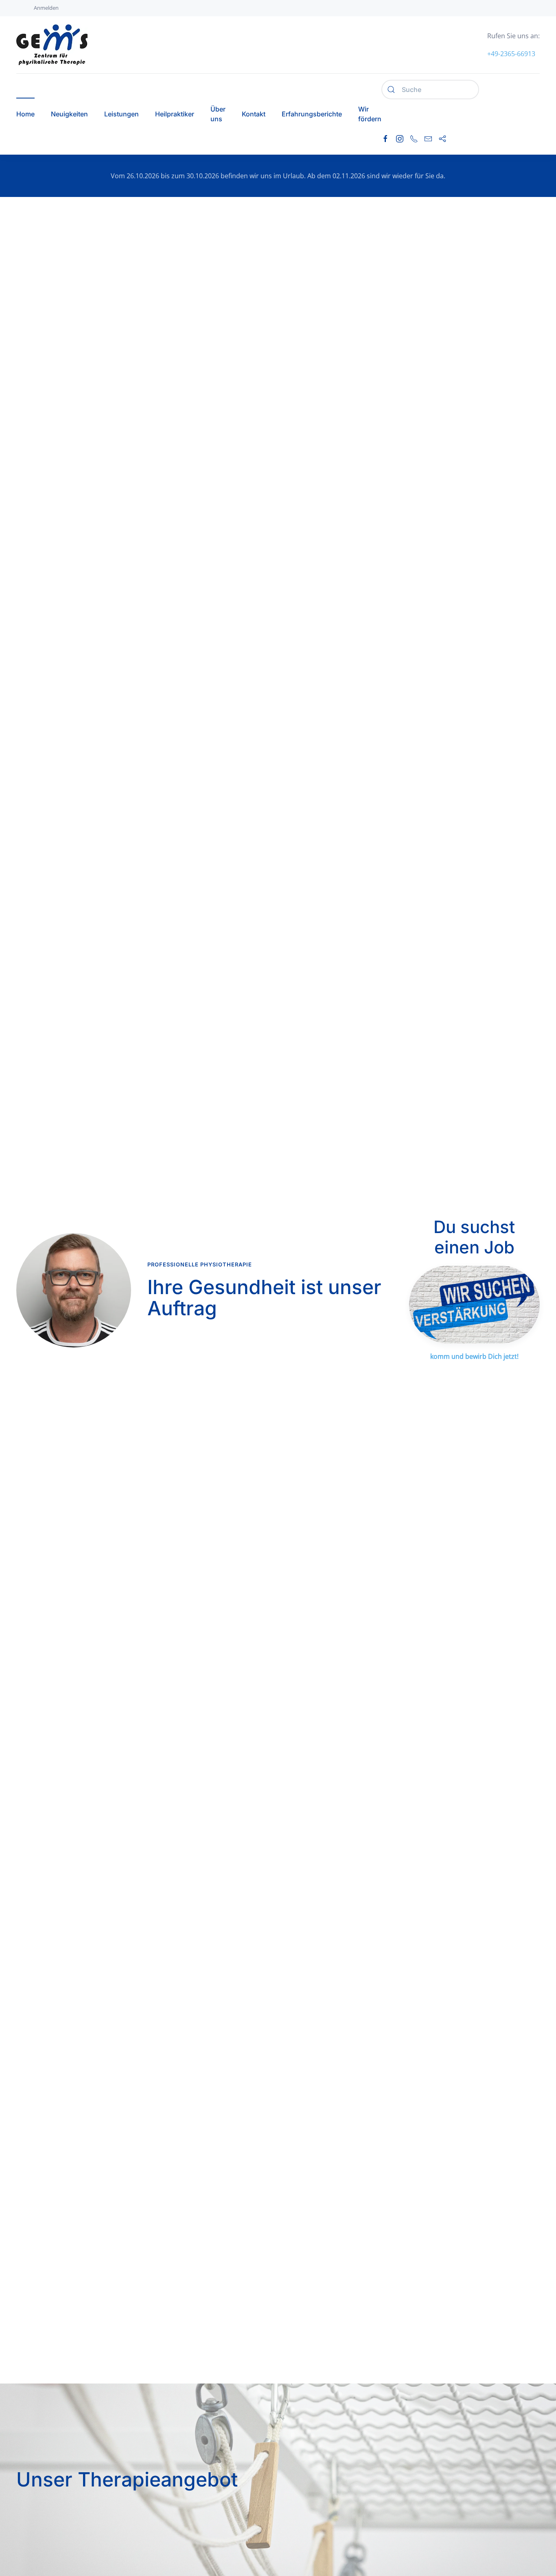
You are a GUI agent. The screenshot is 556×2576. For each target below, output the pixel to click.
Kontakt (254, 114)
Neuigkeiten (69, 114)
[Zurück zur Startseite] (52, 45)
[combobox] (430, 90)
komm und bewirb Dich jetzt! (474, 1356)
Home (25, 114)
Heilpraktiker (175, 114)
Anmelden (46, 8)
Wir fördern (370, 114)
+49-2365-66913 (511, 54)
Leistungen (121, 114)
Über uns (218, 114)
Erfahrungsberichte (312, 114)
